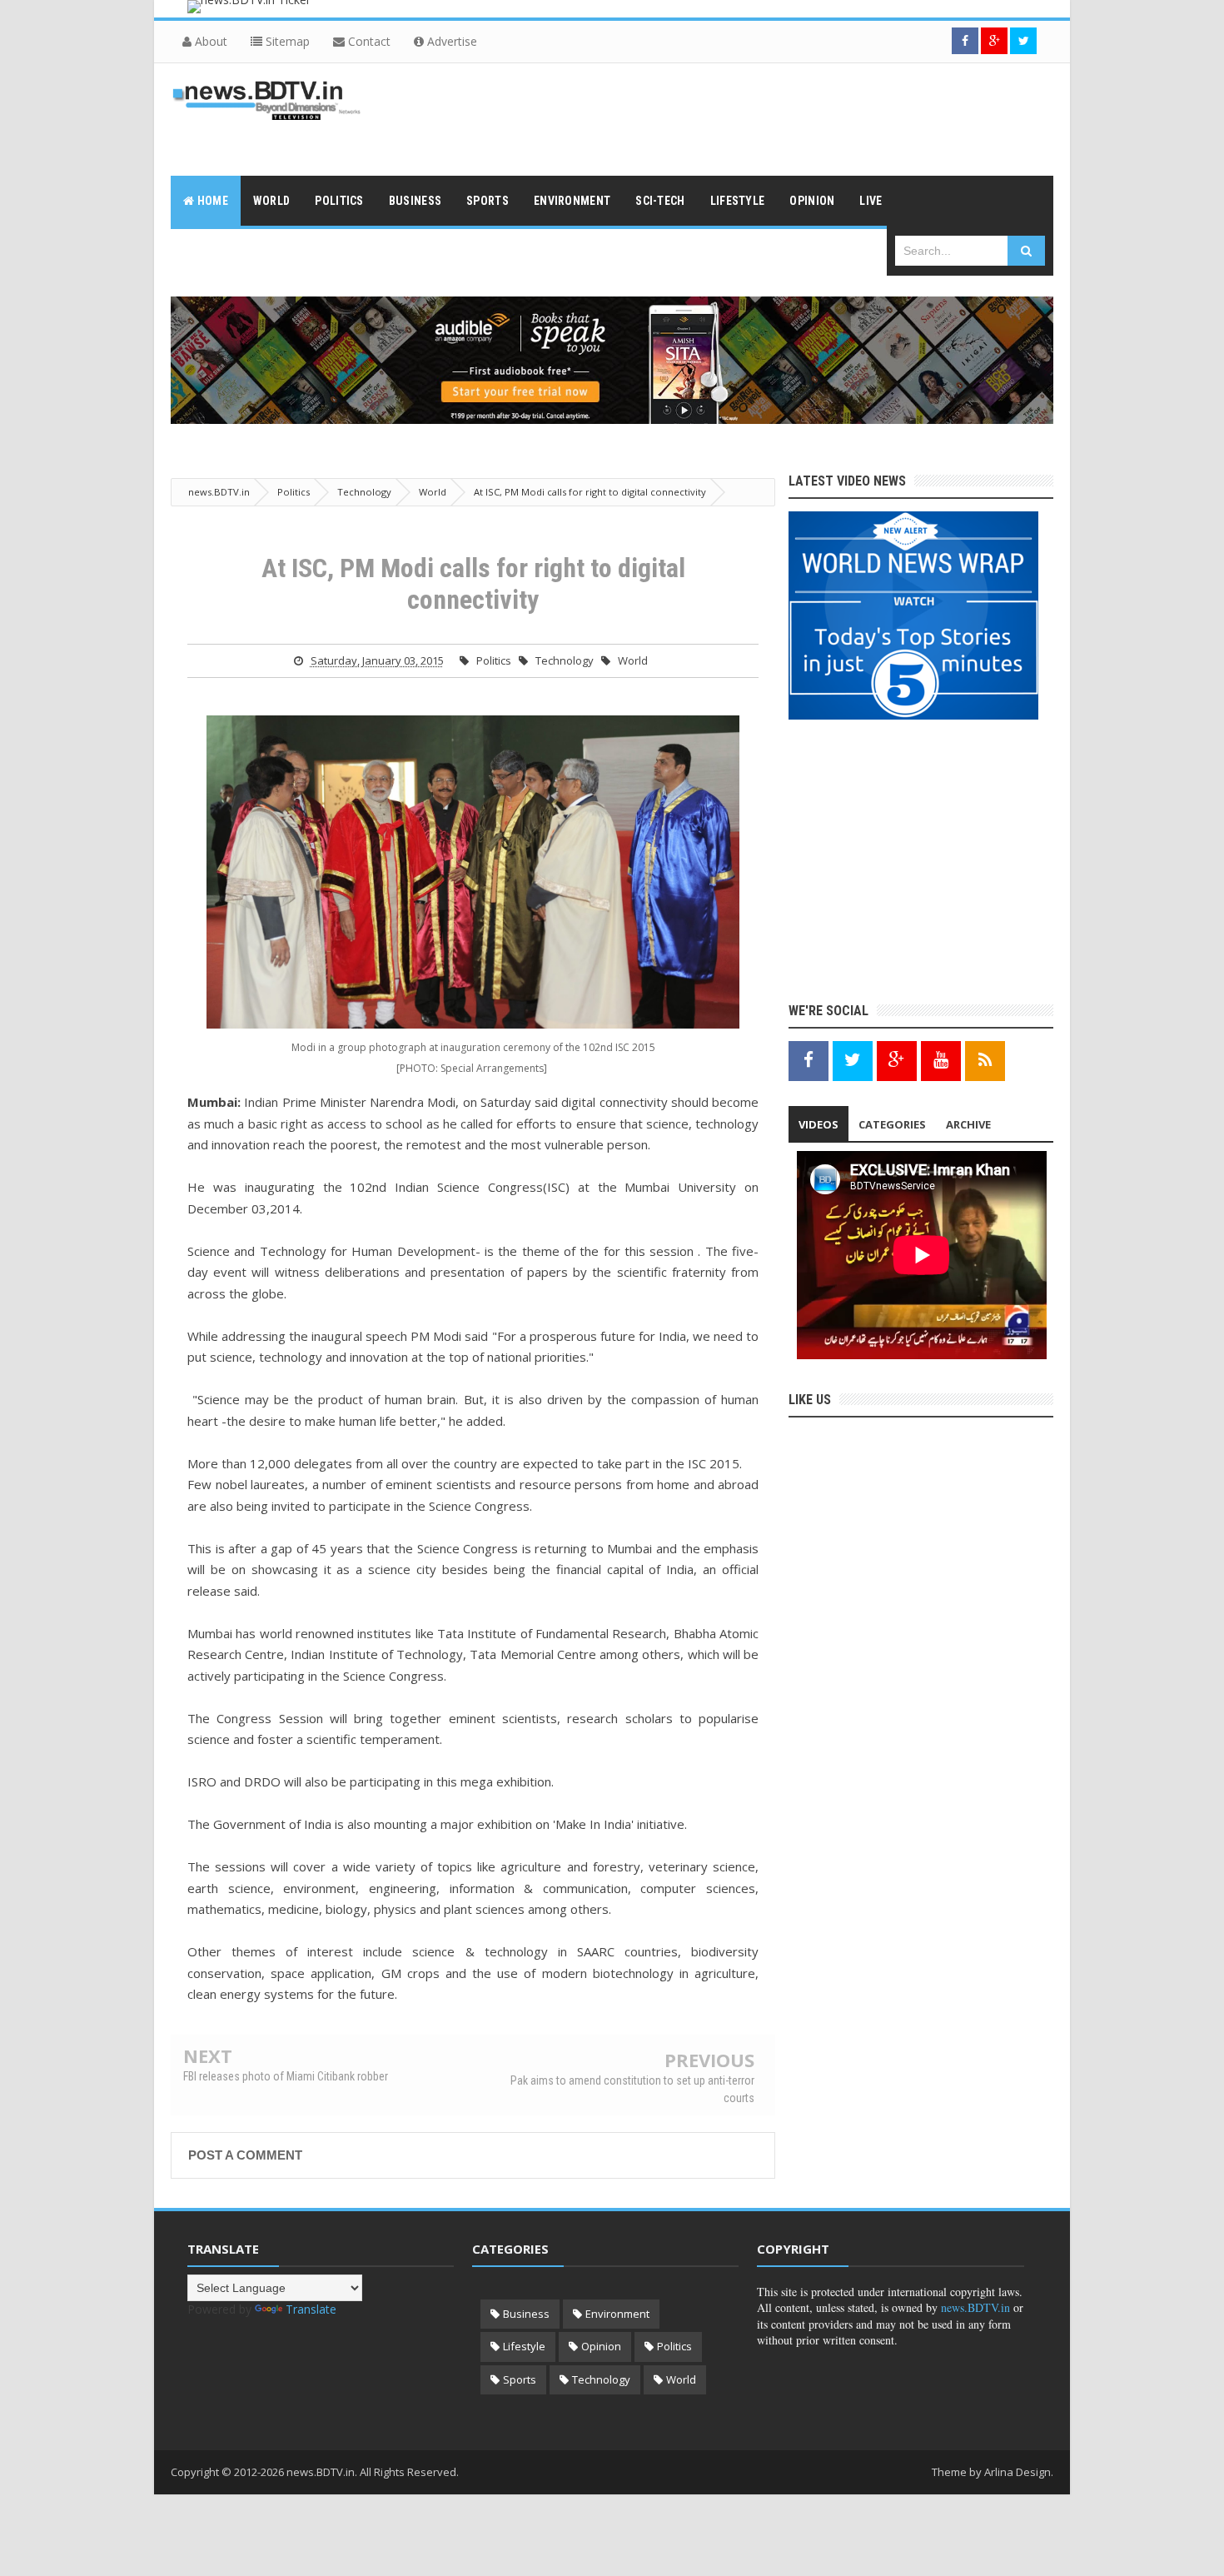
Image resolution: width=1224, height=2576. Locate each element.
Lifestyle (524, 2346)
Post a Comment (245, 2155)
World (633, 660)
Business (526, 2314)
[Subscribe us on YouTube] (941, 1060)
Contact (368, 41)
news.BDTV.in (975, 2307)
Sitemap (286, 41)
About (209, 41)
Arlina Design (1018, 2472)
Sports (520, 2379)
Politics (494, 660)
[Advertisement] (750, 117)
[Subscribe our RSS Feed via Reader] (985, 1060)
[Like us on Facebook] (809, 1060)
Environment (617, 2314)
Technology (565, 660)
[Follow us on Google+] (994, 41)
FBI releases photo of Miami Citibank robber (286, 2076)
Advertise (450, 41)
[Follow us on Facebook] (965, 41)
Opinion (601, 2346)
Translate (311, 2309)
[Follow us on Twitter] (1023, 41)
